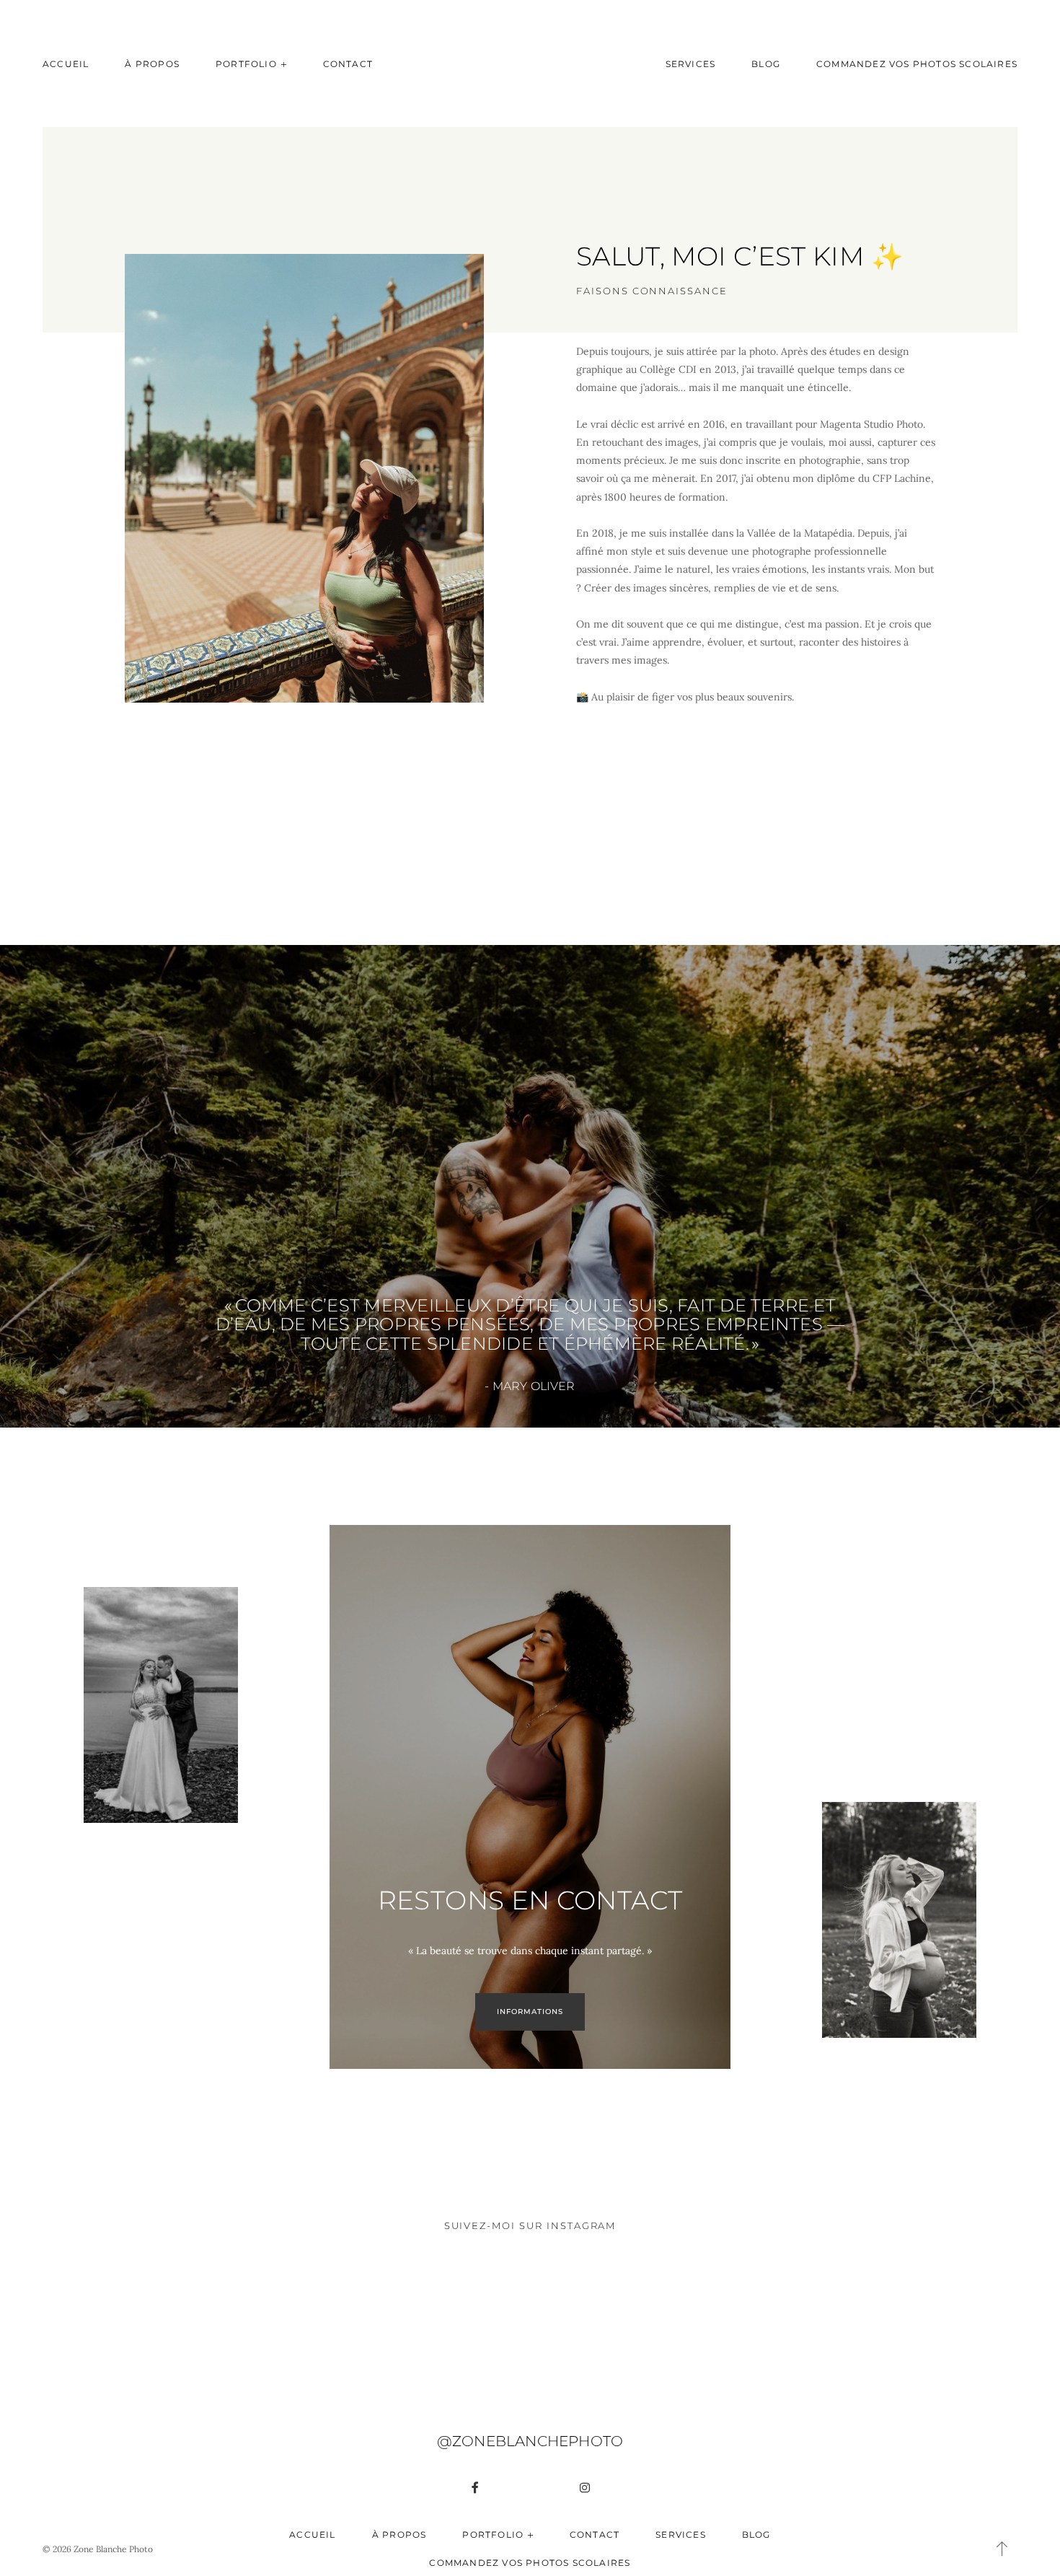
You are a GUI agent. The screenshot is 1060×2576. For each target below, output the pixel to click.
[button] (1002, 2549)
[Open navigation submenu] (284, 64)
